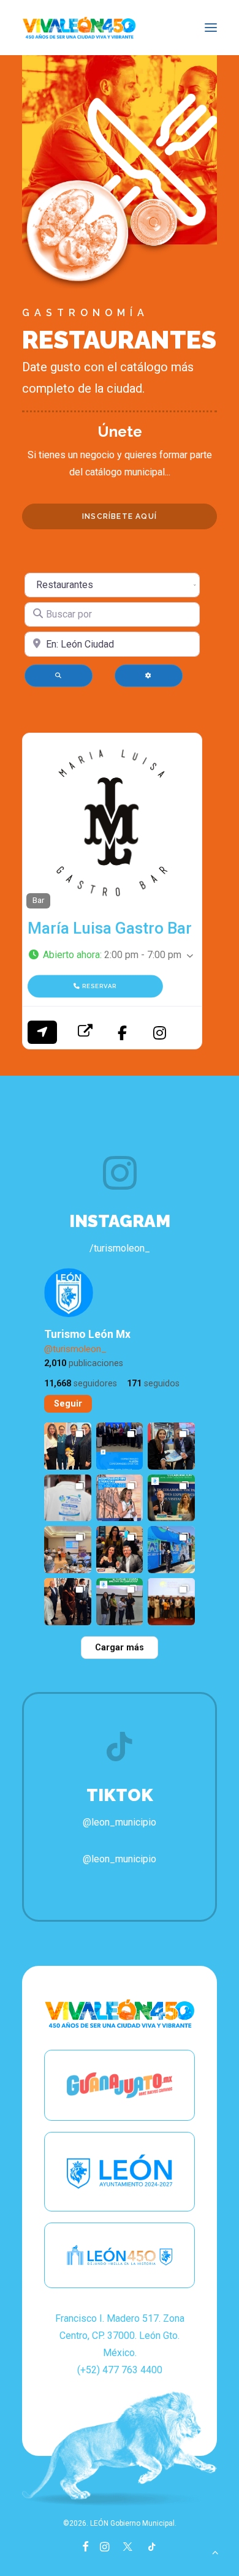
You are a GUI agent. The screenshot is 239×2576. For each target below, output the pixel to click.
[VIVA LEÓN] (79, 28)
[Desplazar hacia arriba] (215, 2551)
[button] (211, 28)
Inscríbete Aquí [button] (120, 516)
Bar (38, 900)
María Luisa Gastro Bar (110, 928)
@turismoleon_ (75, 1349)
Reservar (99, 987)
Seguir (68, 1404)
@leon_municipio (120, 1859)
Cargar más (120, 1648)
